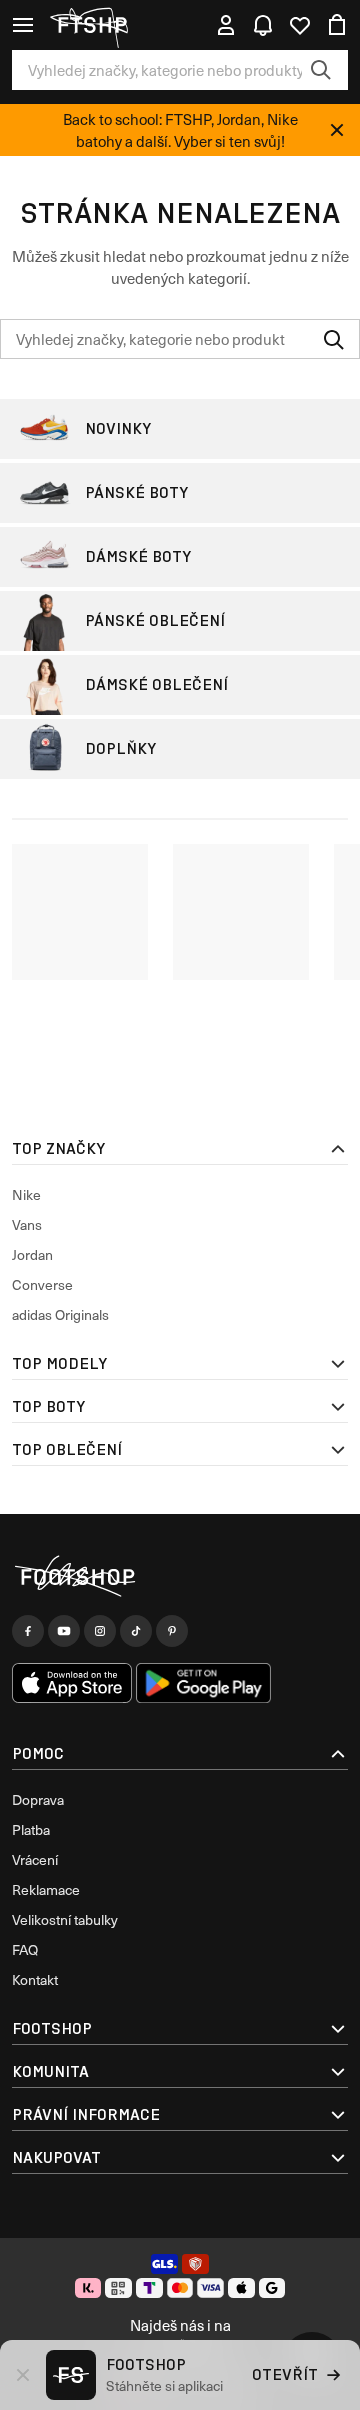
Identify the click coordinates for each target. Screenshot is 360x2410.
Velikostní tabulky (65, 1919)
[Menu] (23, 25)
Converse (42, 1284)
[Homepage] (180, 1576)
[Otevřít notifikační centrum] (263, 25)
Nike (26, 1194)
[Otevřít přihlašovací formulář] (226, 25)
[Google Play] (203, 1683)
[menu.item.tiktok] (136, 1631)
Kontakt (35, 1979)
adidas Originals (60, 1314)
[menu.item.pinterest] (172, 1631)
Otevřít (285, 2374)
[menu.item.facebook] (28, 1631)
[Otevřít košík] (337, 25)
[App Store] (72, 1683)
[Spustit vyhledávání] (321, 70)
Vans (27, 1224)
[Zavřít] (337, 130)
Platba (31, 1829)
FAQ (25, 1949)
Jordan (32, 1254)
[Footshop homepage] (99, 25)
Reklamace (46, 1889)
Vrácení (35, 1859)
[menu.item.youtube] (64, 1631)
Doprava (38, 1799)
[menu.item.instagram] (100, 1631)
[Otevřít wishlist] (300, 25)
